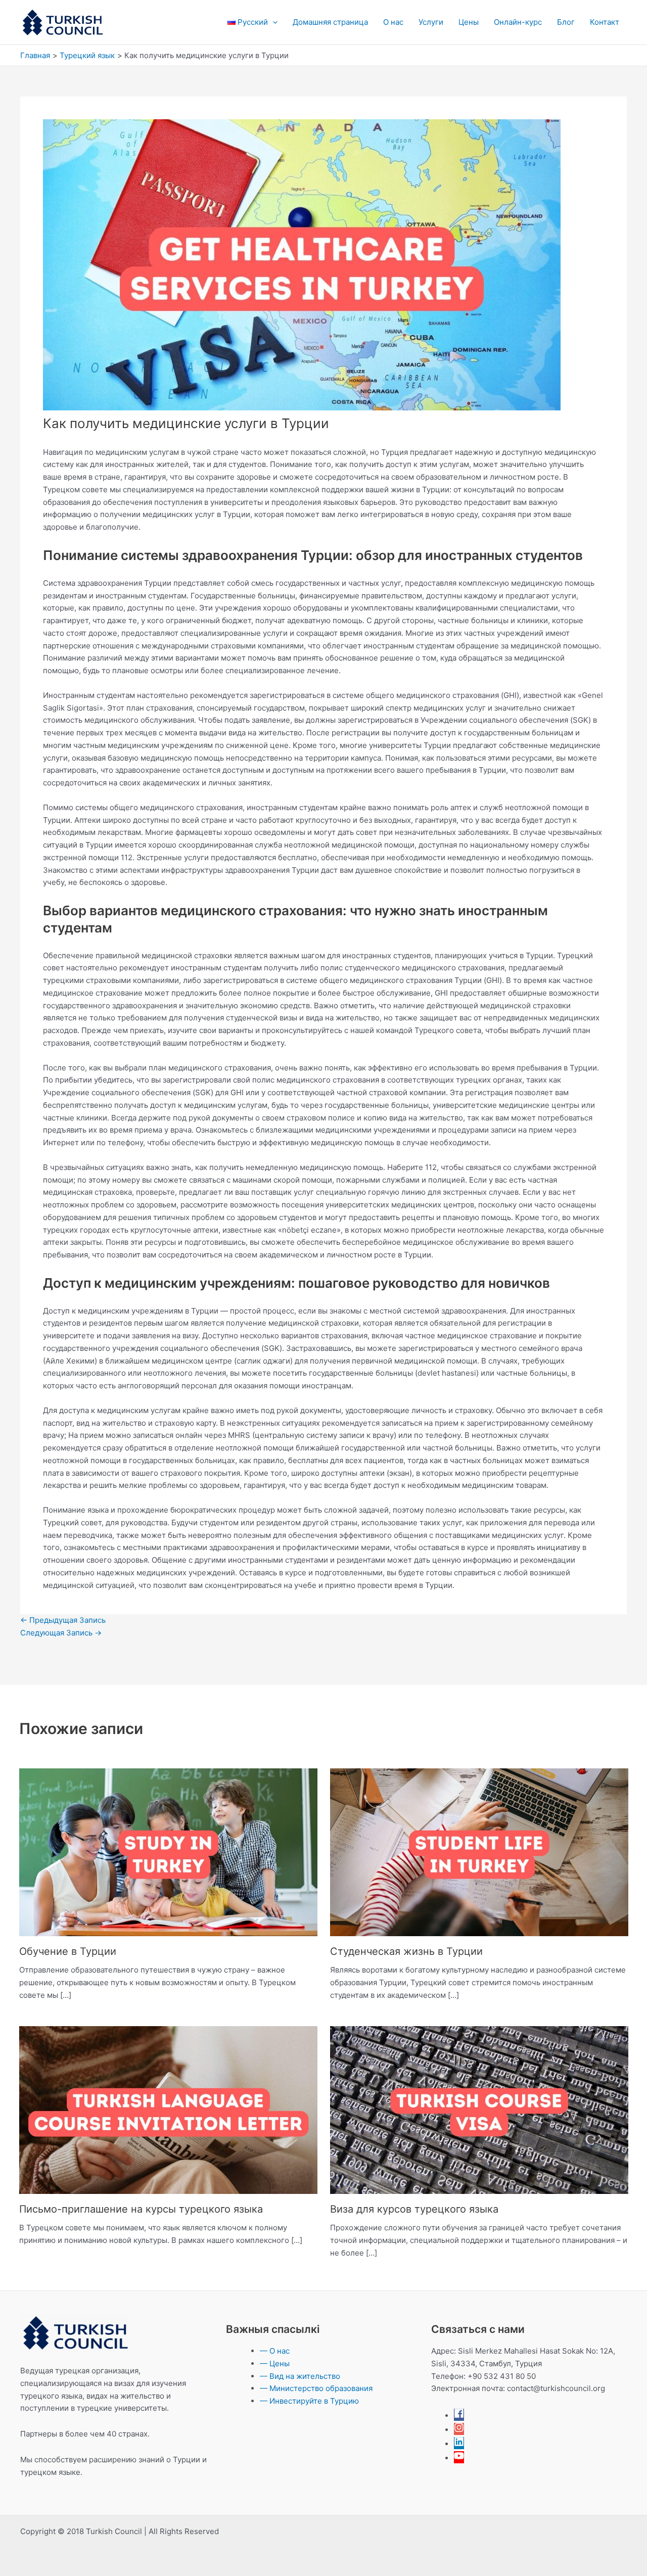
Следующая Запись (61, 1633)
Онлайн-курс (518, 22)
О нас (393, 22)
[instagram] (459, 2430)
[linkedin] (459, 2444)
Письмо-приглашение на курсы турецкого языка (141, 2209)
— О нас (275, 2351)
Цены (469, 22)
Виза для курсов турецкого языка (414, 2209)
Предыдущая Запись (63, 1620)
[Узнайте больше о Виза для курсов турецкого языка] (479, 2109)
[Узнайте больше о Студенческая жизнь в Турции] (479, 1852)
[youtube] (459, 2458)
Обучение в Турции (68, 1951)
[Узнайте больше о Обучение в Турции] (168, 1852)
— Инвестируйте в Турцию (309, 2401)
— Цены (275, 2363)
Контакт (605, 22)
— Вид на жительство (300, 2376)
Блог (566, 22)
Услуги (431, 22)
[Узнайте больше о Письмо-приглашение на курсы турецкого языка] (168, 2109)
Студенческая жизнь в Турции (406, 1951)
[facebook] (459, 2416)
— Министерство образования (316, 2388)
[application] (273, 22)
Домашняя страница (330, 22)
